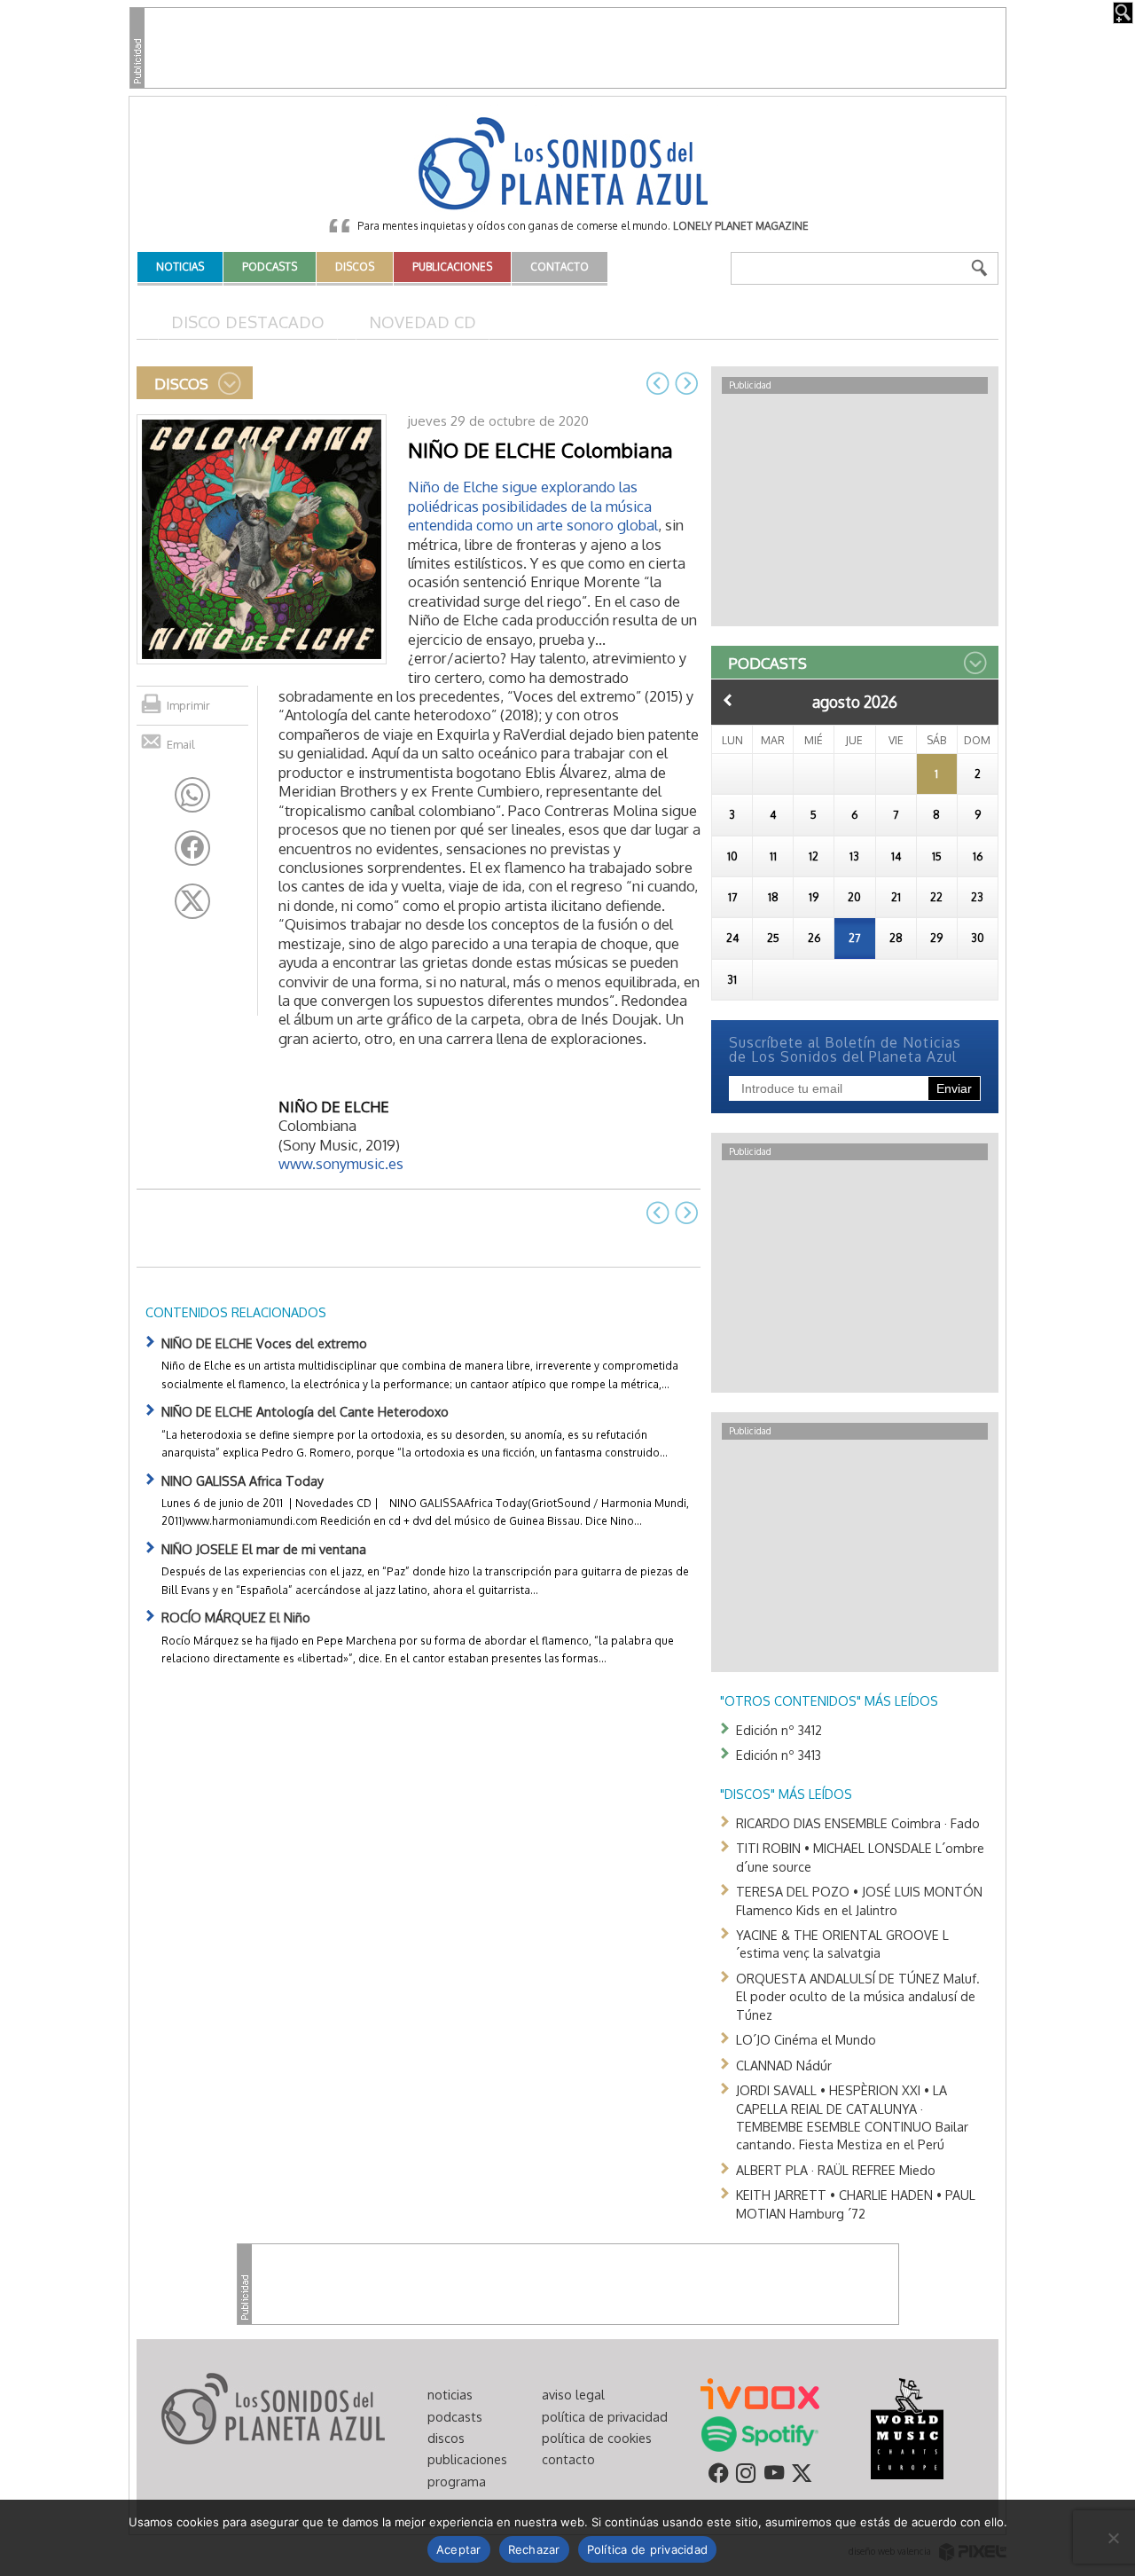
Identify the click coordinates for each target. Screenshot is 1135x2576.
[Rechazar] (1113, 2538)
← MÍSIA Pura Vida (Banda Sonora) (658, 383)
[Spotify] (759, 2433)
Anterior (728, 700)
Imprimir (188, 705)
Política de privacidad (648, 2549)
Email (181, 744)
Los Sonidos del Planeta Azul (567, 165)
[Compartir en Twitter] (192, 901)
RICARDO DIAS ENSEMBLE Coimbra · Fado (858, 1823)
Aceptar (459, 2549)
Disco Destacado (248, 322)
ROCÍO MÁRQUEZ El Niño (236, 1617)
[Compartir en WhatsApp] (192, 795)
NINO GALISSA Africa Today (243, 1480)
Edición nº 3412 (779, 1730)
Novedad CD (423, 322)
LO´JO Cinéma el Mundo (806, 2039)
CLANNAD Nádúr (784, 2065)
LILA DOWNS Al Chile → (686, 383)
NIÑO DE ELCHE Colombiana (540, 450)
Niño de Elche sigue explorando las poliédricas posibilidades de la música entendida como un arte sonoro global (533, 506)
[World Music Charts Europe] (907, 2428)
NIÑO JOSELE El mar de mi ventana (264, 1549)
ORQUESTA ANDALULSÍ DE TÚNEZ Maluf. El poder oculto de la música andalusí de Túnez (858, 1996)
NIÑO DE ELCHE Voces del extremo (264, 1343)
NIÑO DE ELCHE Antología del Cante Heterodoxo (305, 1411)
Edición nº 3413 (779, 1755)
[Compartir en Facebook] (192, 848)
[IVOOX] (760, 2392)
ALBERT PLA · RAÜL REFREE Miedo (836, 2170)
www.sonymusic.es (341, 1163)
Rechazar (534, 2549)
